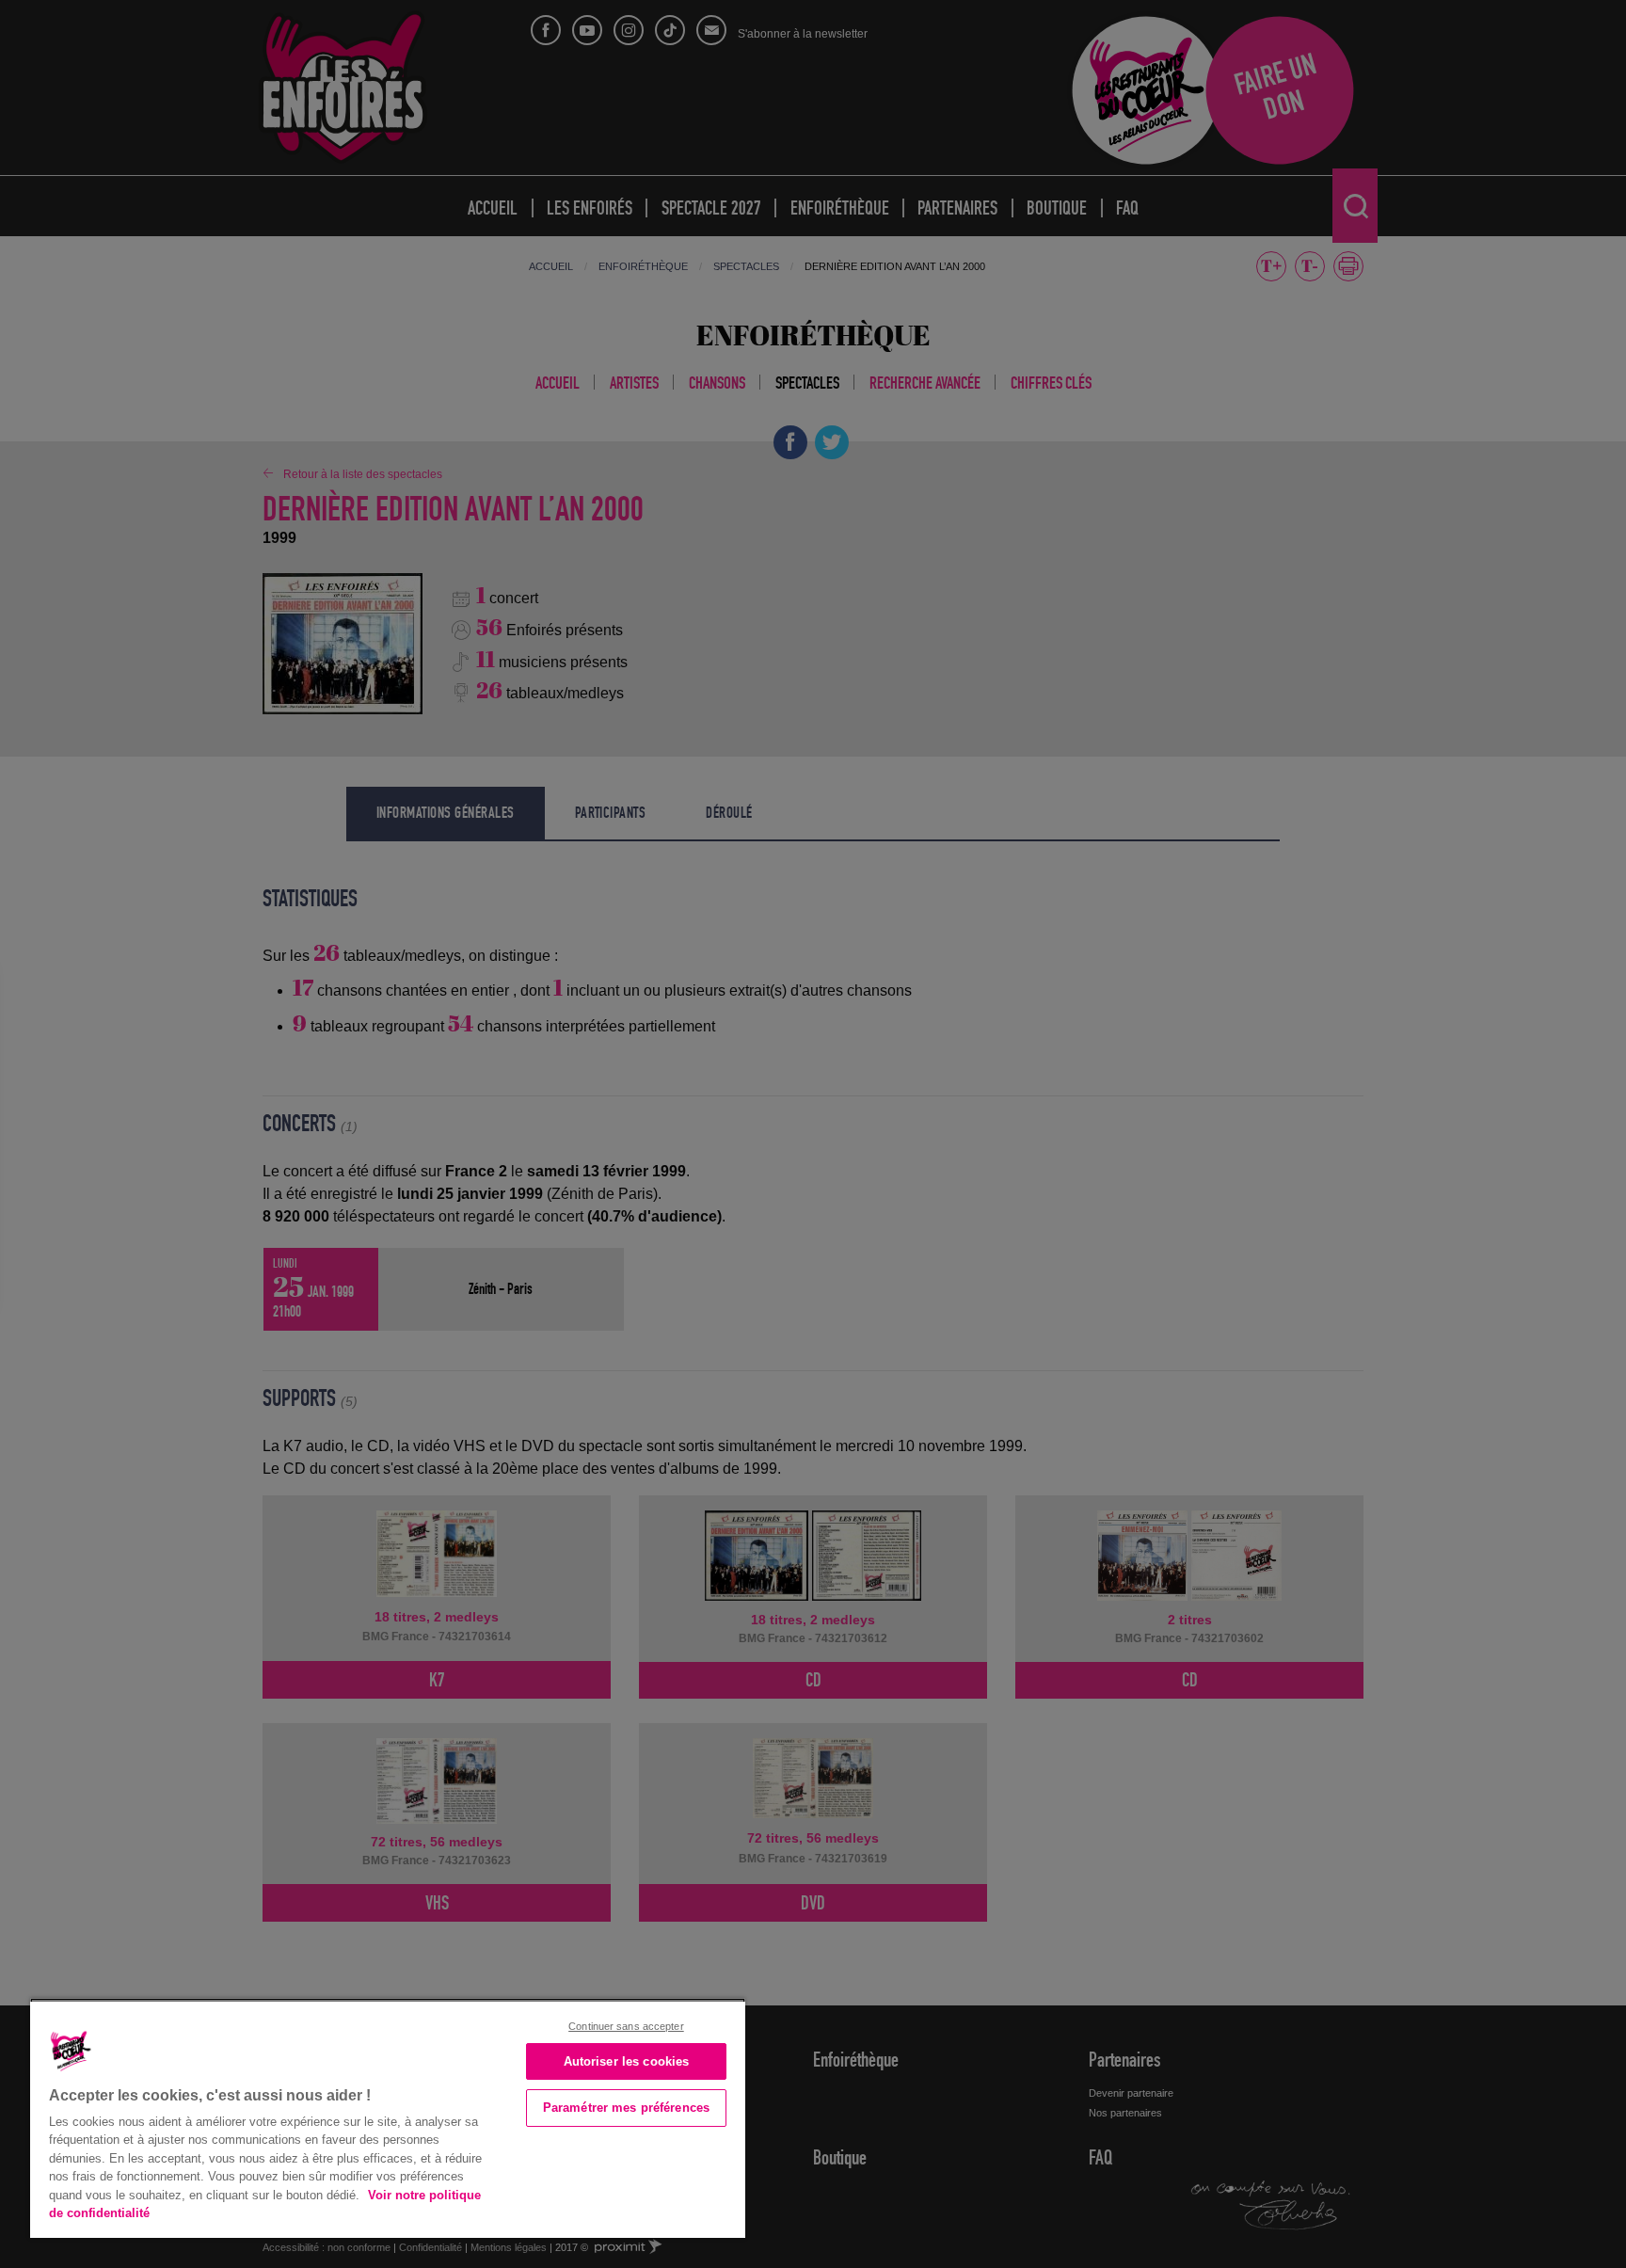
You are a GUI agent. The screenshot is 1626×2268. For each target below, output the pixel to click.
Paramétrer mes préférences (626, 2108)
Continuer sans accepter (626, 2026)
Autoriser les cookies (627, 2061)
